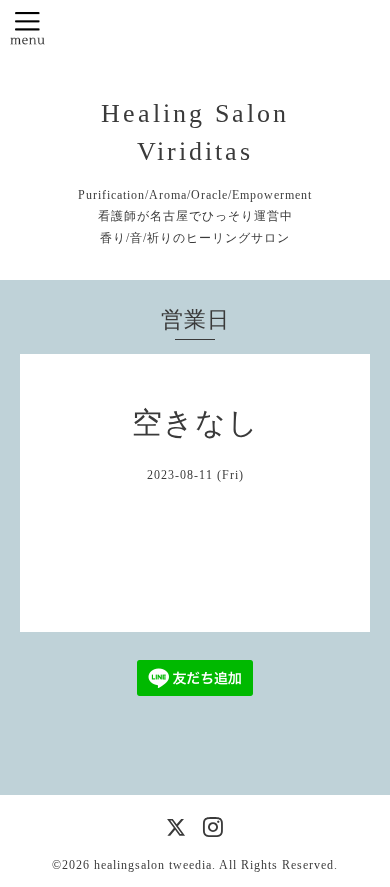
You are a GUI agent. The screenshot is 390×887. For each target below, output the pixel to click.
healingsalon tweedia (153, 865)
